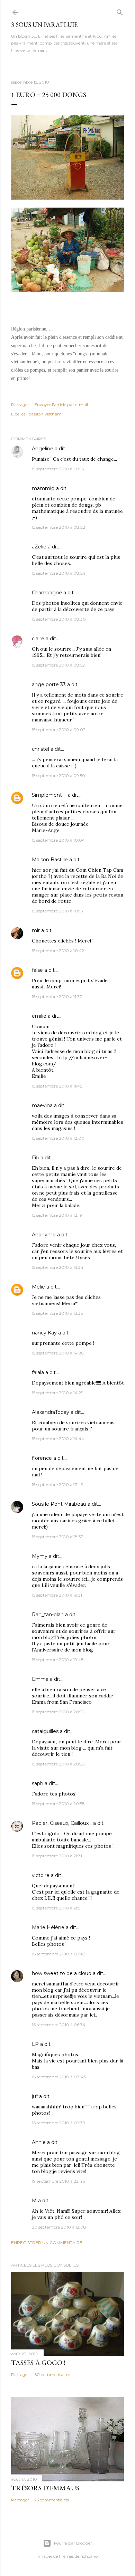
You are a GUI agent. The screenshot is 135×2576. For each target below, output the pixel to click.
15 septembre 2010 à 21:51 (57, 1908)
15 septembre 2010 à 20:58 (58, 1804)
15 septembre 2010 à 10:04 (58, 840)
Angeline (43, 449)
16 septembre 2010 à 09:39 (58, 2123)
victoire (41, 1875)
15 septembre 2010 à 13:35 (57, 1313)
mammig (43, 488)
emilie (39, 1016)
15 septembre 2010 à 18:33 (58, 1537)
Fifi (35, 1158)
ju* (35, 2096)
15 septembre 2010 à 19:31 (57, 1595)
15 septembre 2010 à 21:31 (57, 1856)
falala (38, 1372)
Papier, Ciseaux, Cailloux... (62, 1823)
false (37, 970)
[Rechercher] (120, 11)
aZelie (39, 547)
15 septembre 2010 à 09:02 (59, 730)
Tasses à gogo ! (38, 2363)
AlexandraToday (51, 1412)
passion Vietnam (45, 414)
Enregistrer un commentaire (47, 2243)
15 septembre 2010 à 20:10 (58, 1712)
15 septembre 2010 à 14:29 (58, 1393)
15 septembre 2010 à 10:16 (57, 911)
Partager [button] (20, 405)
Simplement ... (49, 795)
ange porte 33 (49, 684)
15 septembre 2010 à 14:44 (58, 1439)
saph (38, 1783)
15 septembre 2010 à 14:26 (58, 1353)
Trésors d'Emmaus (45, 2488)
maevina (42, 1105)
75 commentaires (52, 2500)
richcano (89, 2556)
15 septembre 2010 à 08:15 (58, 469)
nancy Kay (44, 1333)
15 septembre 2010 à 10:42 (58, 951)
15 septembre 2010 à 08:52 (58, 665)
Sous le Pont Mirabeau (59, 1504)
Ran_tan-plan (48, 1615)
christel (40, 749)
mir (36, 930)
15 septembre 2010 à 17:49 (58, 1485)
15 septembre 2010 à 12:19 (57, 1215)
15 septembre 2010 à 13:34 (58, 1267)
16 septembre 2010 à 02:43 (59, 1954)
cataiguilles (45, 1731)
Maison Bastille (50, 860)
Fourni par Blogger (73, 2543)
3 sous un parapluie (44, 25)
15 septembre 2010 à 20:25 (58, 1764)
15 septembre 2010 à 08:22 (58, 527)
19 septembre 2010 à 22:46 (58, 2181)
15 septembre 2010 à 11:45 (57, 1086)
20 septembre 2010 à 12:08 (59, 2227)
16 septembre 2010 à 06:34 (59, 2025)
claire (38, 639)
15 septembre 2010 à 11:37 (57, 997)
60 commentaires (52, 2374)
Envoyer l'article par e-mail (61, 405)
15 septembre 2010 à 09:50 (58, 775)
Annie (39, 2142)
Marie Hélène (48, 1927)
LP (35, 2044)
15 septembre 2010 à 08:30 (59, 619)
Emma (40, 1679)
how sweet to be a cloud (62, 1973)
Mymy (40, 1556)
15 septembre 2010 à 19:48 (58, 1660)
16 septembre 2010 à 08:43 (59, 2077)
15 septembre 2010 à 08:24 (59, 573)
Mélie (38, 1287)
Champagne (47, 593)
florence (42, 1458)
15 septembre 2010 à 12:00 (58, 1138)
